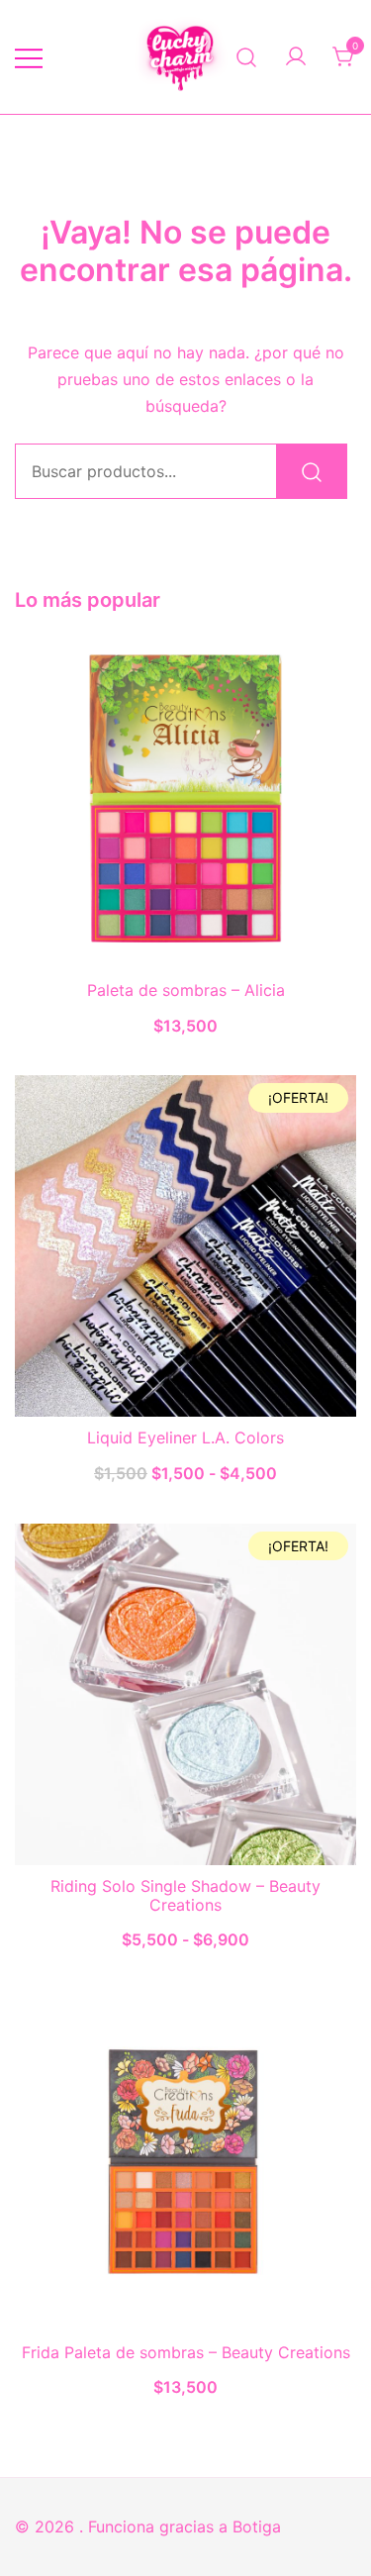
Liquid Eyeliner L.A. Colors (185, 1437)
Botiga (257, 2526)
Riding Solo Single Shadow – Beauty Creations (185, 1895)
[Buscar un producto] (247, 57)
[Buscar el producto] (312, 471)
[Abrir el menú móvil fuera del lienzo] (29, 57)
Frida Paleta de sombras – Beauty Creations (186, 2352)
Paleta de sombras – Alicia (186, 990)
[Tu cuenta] (296, 57)
